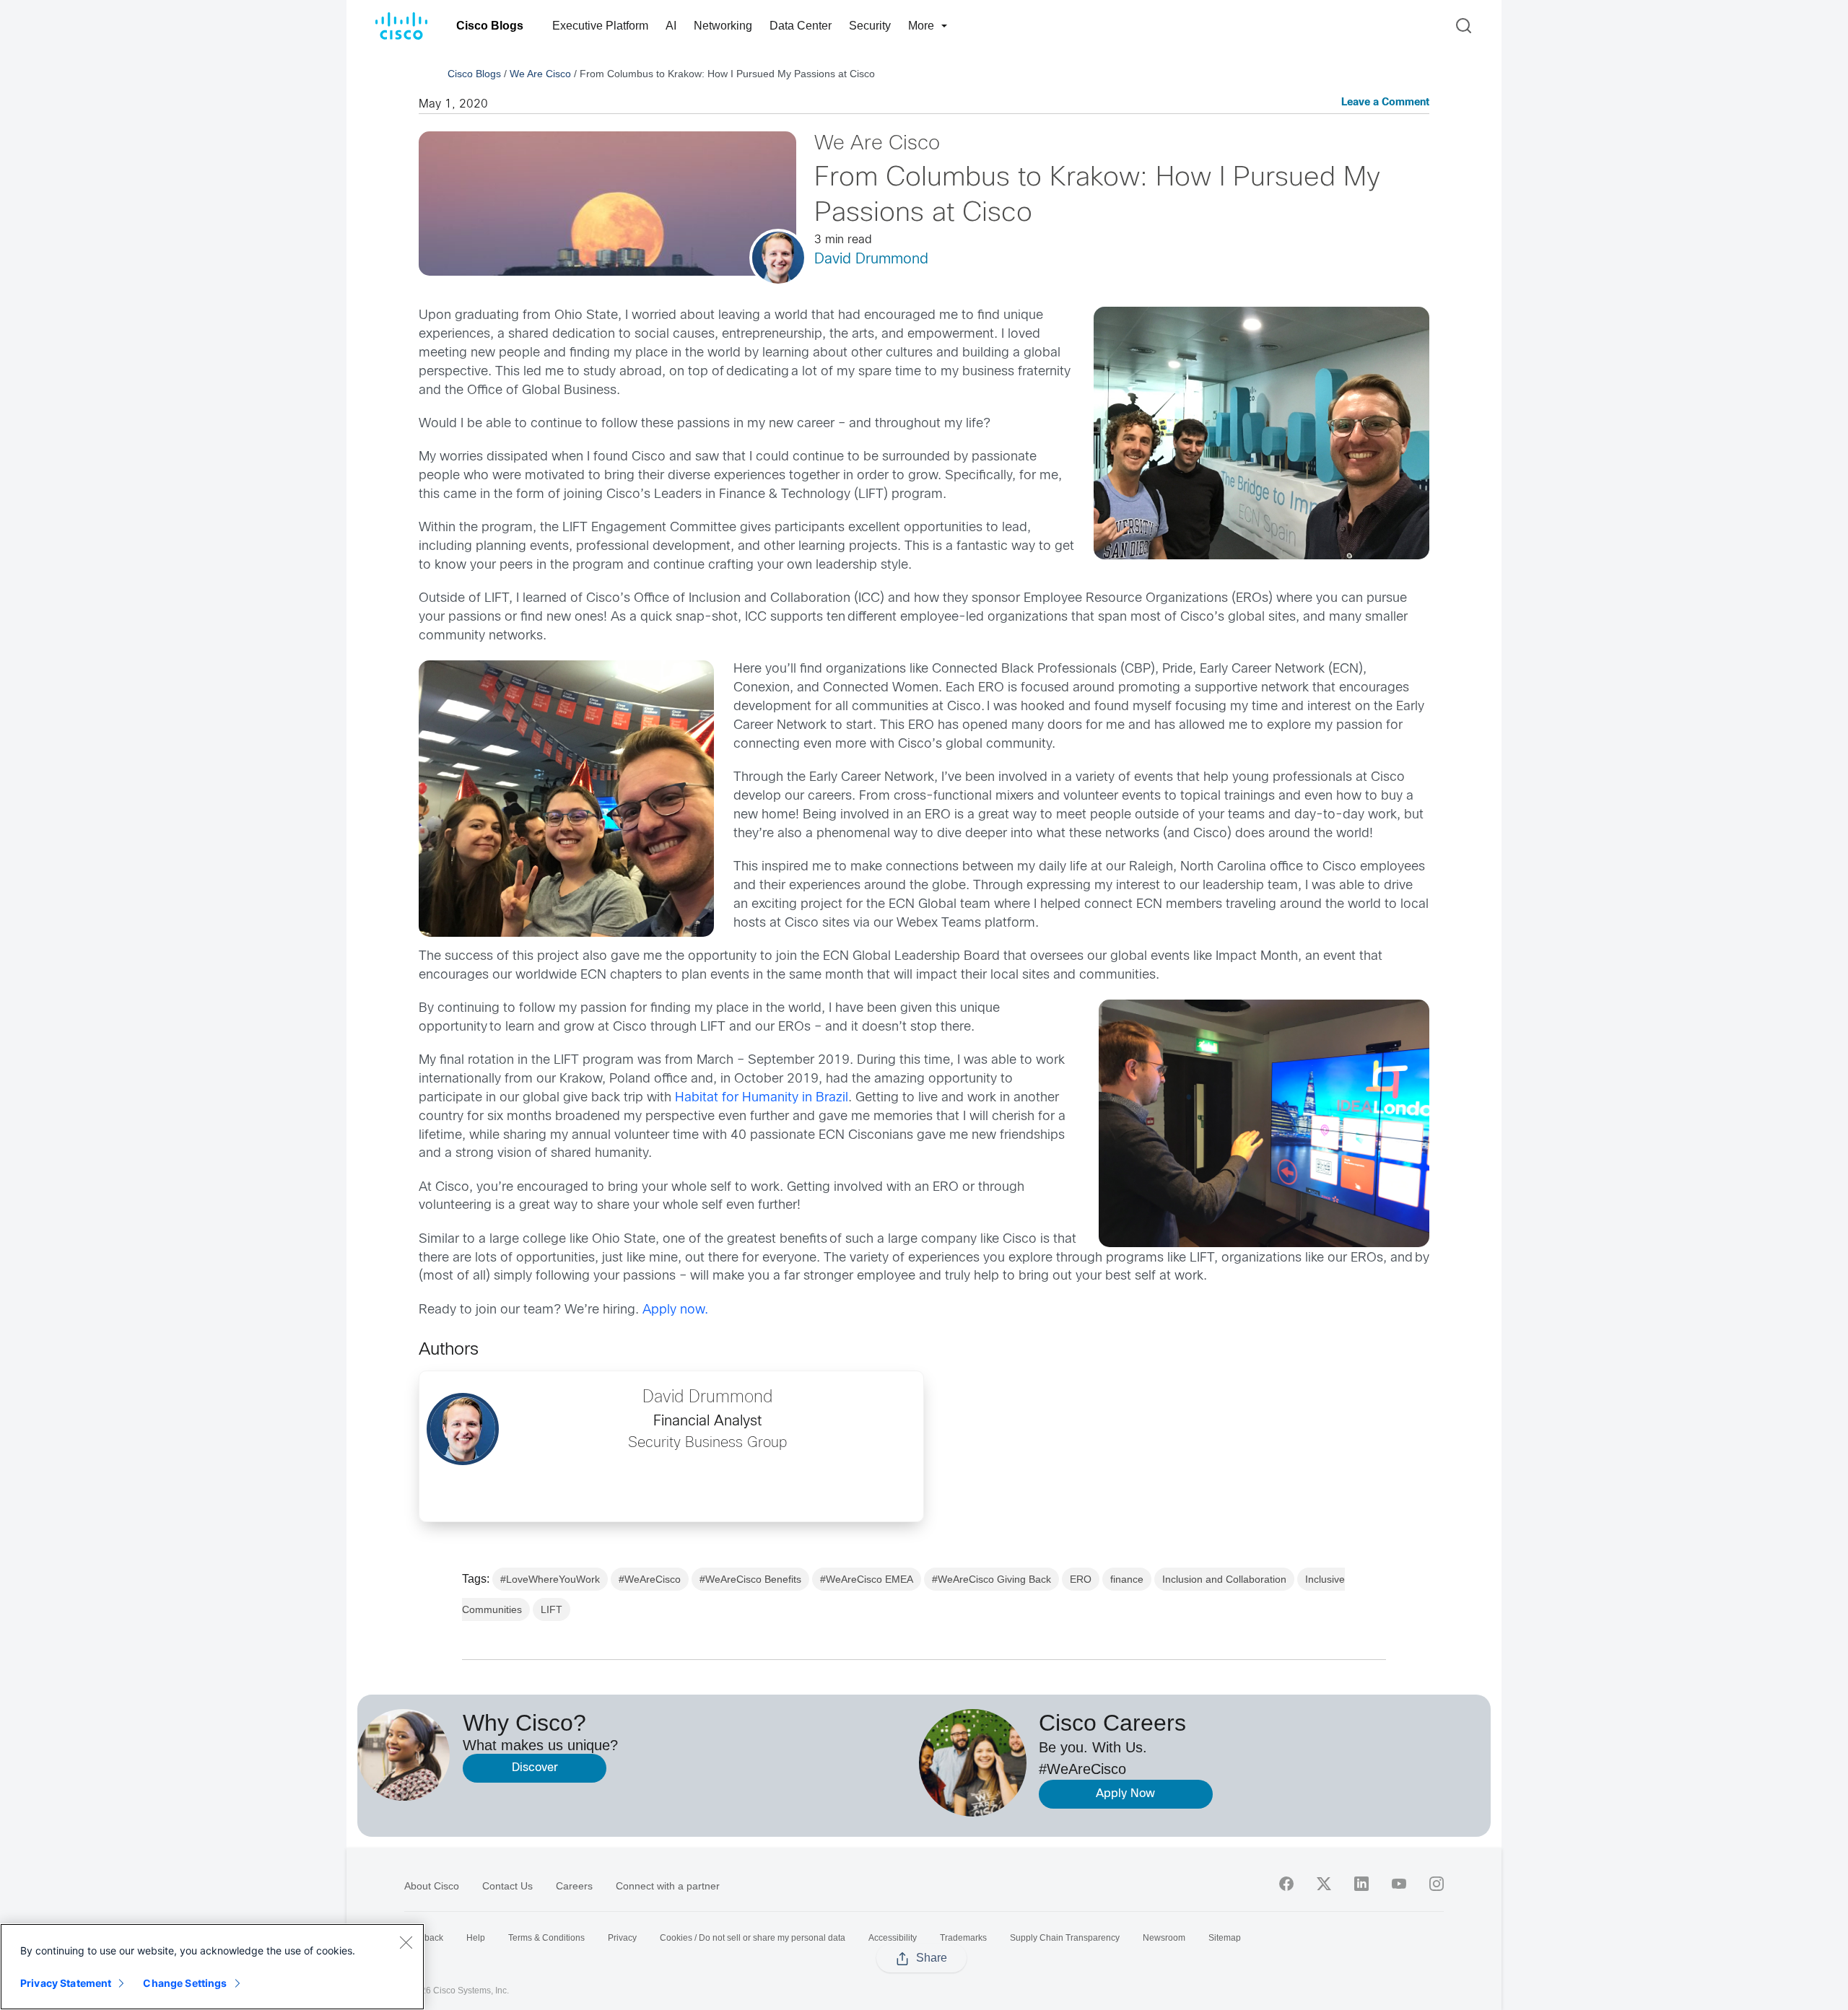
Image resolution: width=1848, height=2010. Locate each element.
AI (671, 26)
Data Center (801, 26)
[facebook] (1286, 1884)
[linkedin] (1361, 1884)
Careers (574, 1886)
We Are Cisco (540, 74)
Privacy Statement (66, 1983)
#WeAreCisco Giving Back (991, 1579)
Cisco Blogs (490, 26)
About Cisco (432, 1886)
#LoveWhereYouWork (550, 1579)
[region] (212, 1967)
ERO (1081, 1579)
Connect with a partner (668, 1886)
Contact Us (507, 1886)
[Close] (406, 1942)
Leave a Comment (1385, 103)
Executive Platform (600, 26)
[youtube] (1399, 1884)
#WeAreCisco (650, 1579)
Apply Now (1125, 1794)
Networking (723, 26)
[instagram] (1437, 1884)
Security (870, 26)
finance (1127, 1579)
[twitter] (1324, 1884)
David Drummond (871, 259)
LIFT (552, 1609)
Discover (535, 1768)
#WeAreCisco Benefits (750, 1579)
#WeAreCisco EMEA (867, 1579)
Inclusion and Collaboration (1224, 1579)
